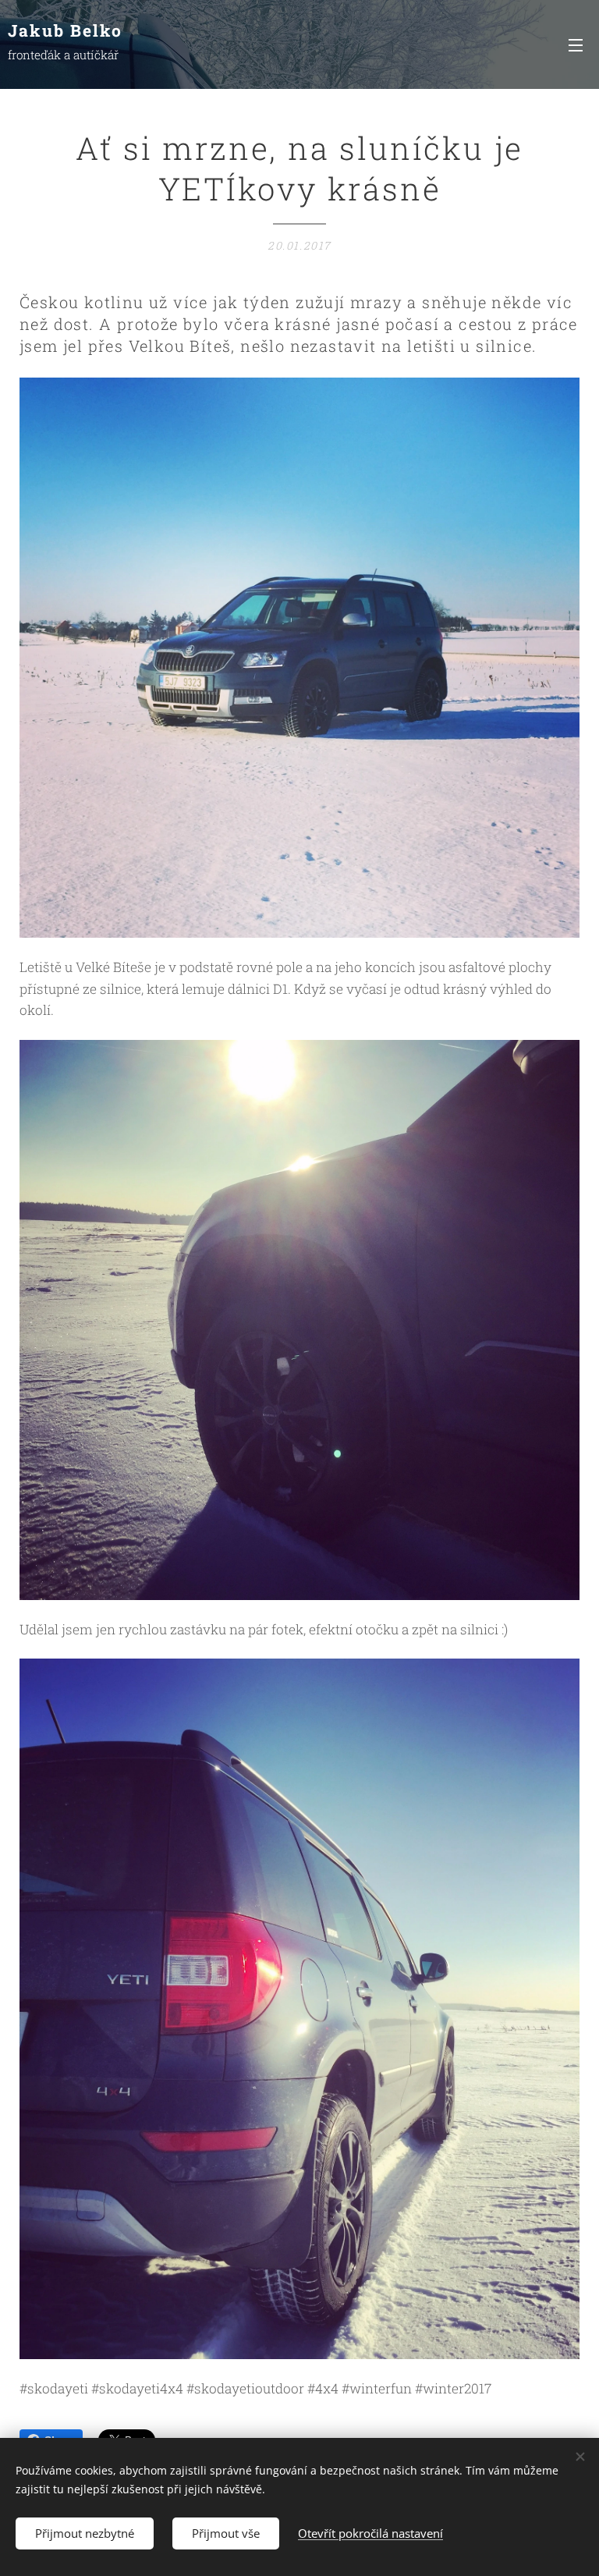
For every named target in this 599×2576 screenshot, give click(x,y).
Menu (576, 44)
